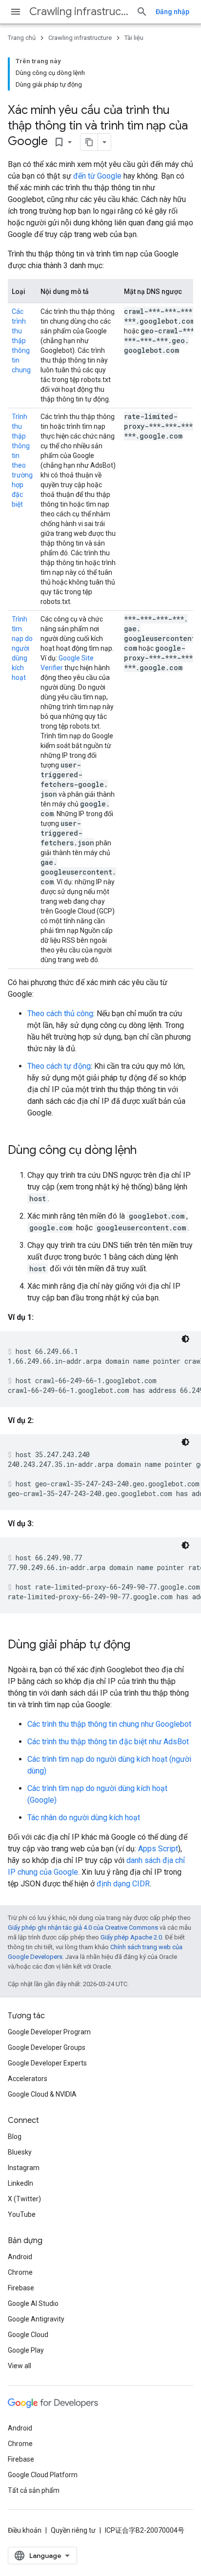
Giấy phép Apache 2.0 (131, 1937)
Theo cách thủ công (60, 1014)
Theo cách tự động (59, 1066)
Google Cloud (28, 2335)
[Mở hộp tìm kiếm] (142, 12)
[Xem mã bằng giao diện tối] (185, 1339)
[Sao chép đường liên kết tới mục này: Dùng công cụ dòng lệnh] (146, 1151)
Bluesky (20, 2152)
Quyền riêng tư (73, 2530)
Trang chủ (22, 38)
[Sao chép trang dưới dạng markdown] (89, 142)
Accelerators (28, 2079)
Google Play (26, 2350)
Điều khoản (25, 2530)
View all (20, 2366)
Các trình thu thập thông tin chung (21, 341)
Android (20, 2257)
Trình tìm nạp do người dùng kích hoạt (22, 648)
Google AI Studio (33, 2303)
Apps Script (158, 1849)
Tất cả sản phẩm (34, 2490)
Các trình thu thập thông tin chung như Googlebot (109, 1724)
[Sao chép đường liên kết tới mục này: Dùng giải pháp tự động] (140, 1645)
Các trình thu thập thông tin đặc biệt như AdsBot (108, 1742)
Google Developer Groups (47, 2047)
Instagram (24, 2168)
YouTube (22, 2214)
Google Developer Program (49, 2032)
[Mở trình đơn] (16, 12)
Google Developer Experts (47, 2063)
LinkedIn (20, 2183)
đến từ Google (97, 176)
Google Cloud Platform (43, 2475)
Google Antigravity (36, 2319)
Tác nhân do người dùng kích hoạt (84, 1818)
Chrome (20, 2272)
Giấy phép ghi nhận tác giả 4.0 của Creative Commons (83, 1927)
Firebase (21, 2288)
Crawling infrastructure (79, 11)
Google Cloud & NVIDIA (42, 2094)
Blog (15, 2137)
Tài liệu (134, 38)
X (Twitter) (24, 2199)
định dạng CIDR (123, 1884)
